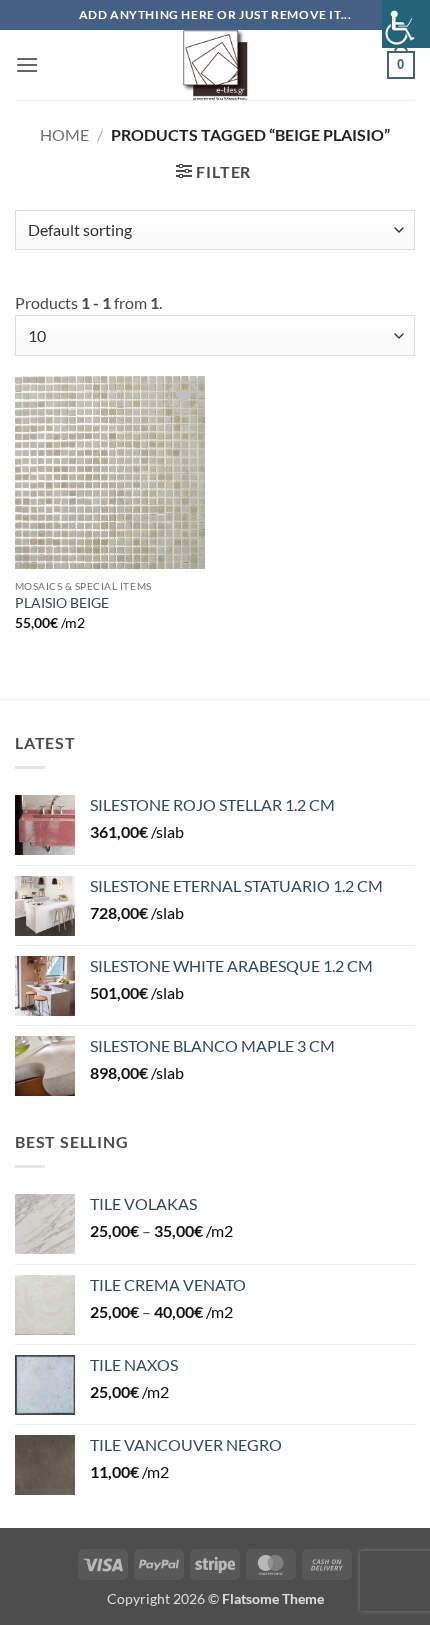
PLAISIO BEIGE (62, 603)
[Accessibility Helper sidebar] (406, 24)
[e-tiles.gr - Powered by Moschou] (215, 65)
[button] (27, 64)
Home (64, 134)
